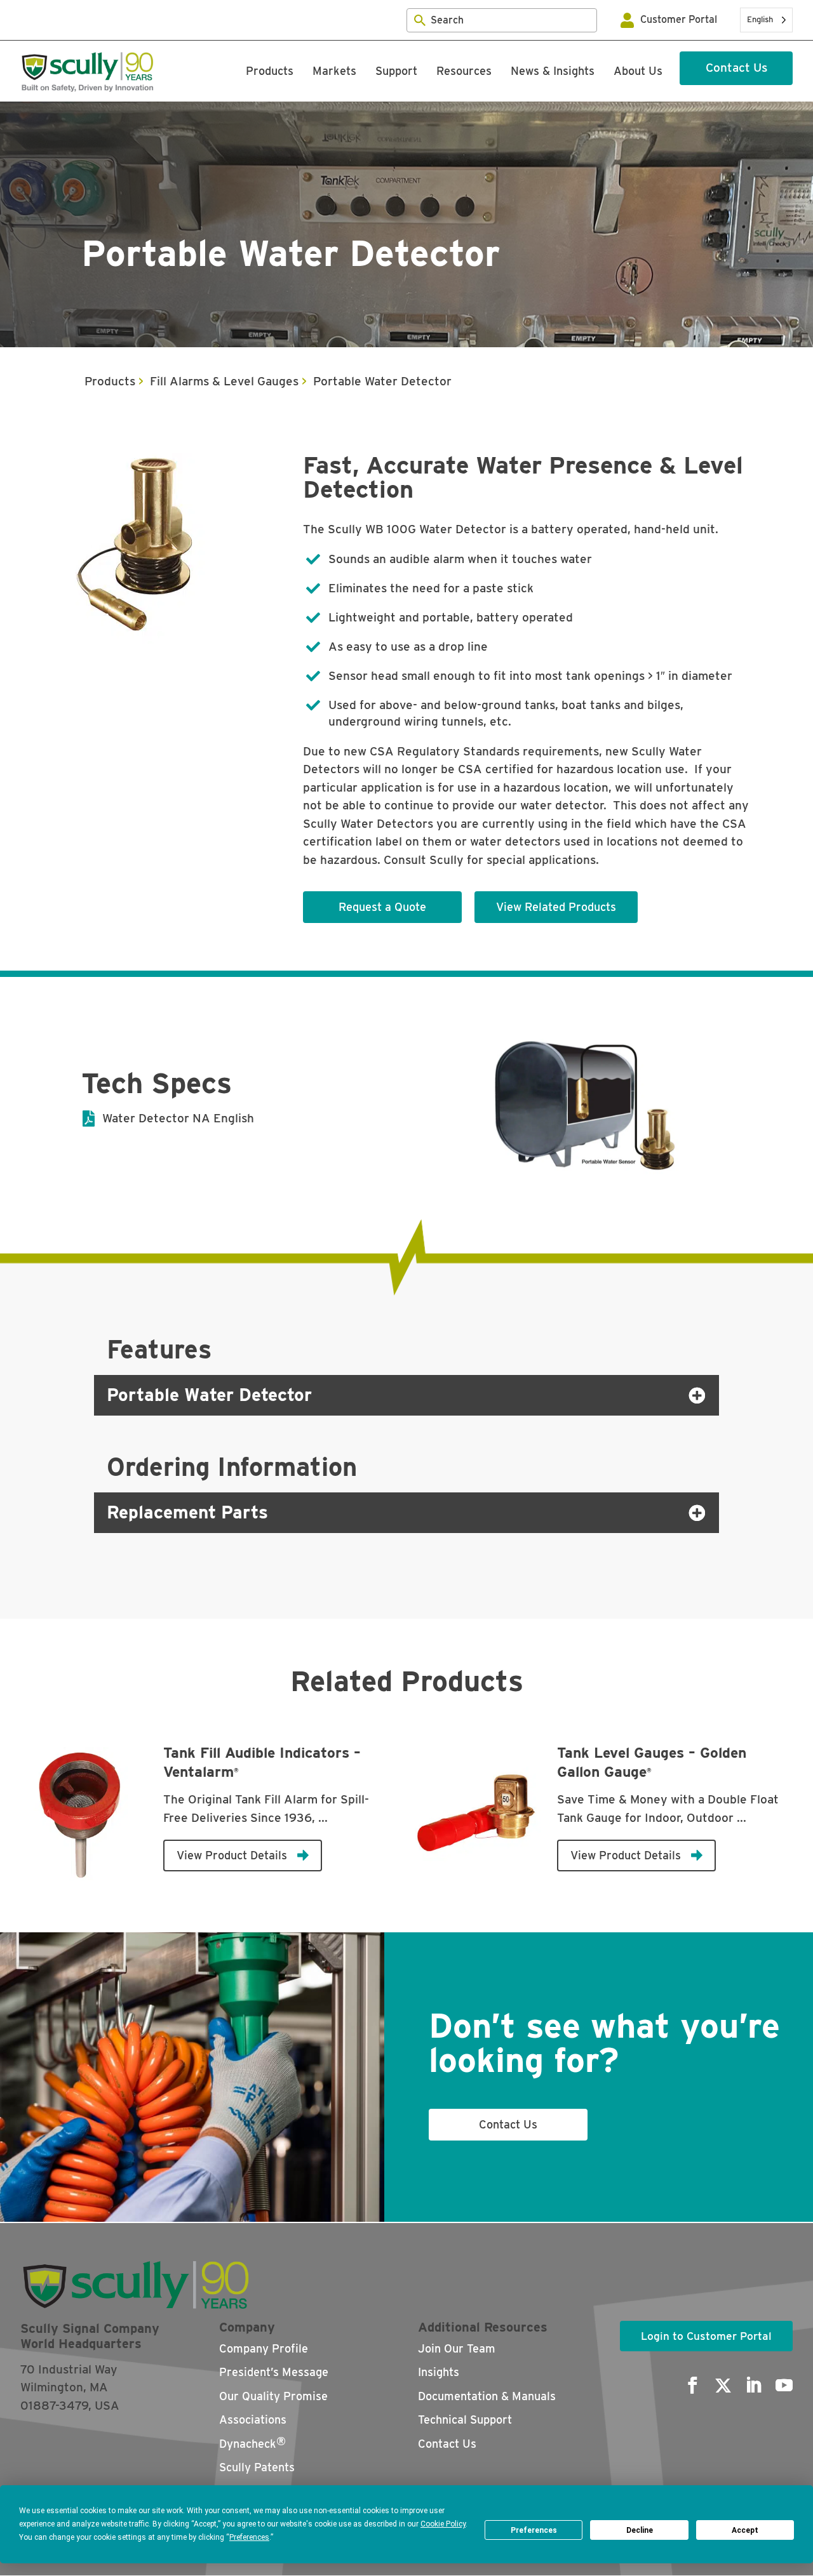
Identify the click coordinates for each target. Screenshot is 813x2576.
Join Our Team (457, 2348)
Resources (464, 71)
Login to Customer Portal (706, 2336)
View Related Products (556, 907)
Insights (439, 2372)
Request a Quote (382, 907)
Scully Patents (257, 2467)
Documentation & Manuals (487, 2396)
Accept (745, 2530)
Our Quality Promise (273, 2396)
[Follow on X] (719, 2386)
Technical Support (465, 2420)
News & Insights (553, 71)
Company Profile (264, 2348)
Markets (334, 71)
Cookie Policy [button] (443, 2524)
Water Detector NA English (178, 1118)
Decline (640, 2530)
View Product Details (232, 1855)
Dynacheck (252, 2442)
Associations (253, 2420)
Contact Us (736, 68)
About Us (638, 71)
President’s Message (274, 2372)
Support (396, 71)
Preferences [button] (249, 2537)
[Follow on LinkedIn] (749, 2386)
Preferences (534, 2530)
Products (270, 71)
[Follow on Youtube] (780, 2386)
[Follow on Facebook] (689, 2386)
